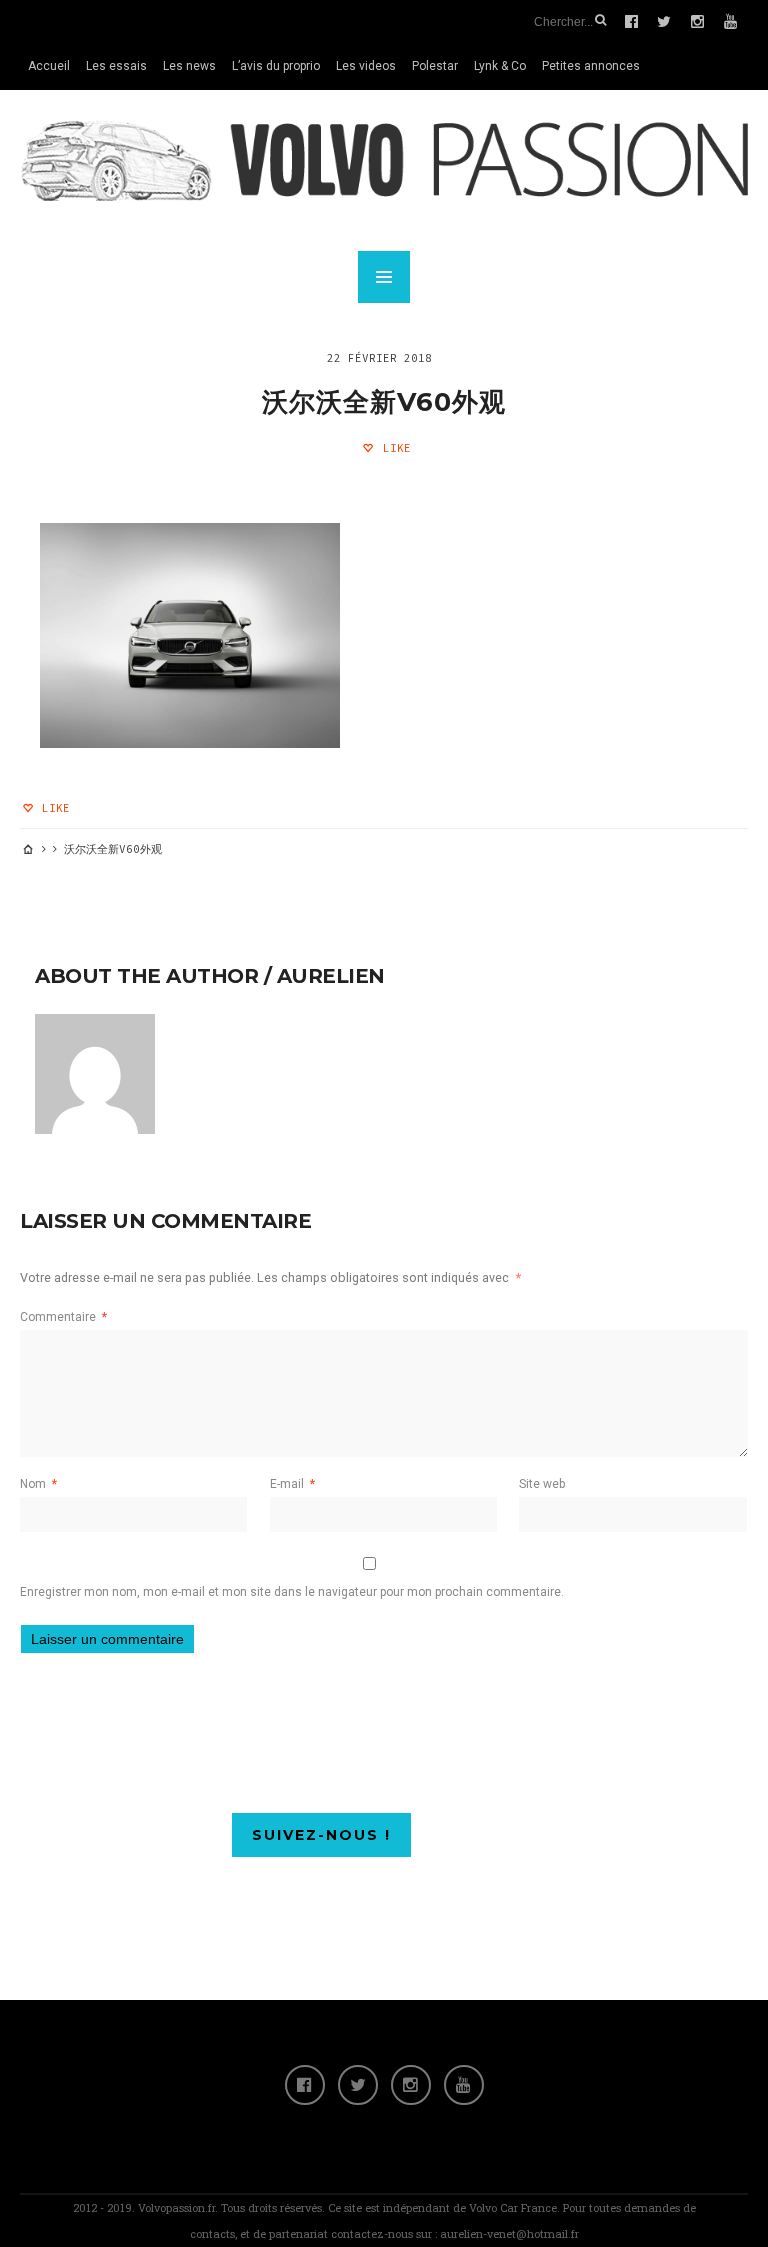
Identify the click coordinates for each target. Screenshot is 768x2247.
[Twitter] (358, 2085)
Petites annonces (591, 66)
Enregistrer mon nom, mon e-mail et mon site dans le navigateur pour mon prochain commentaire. (292, 1592)
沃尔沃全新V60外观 (384, 402)
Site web (542, 1484)
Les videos (366, 66)
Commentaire (63, 1317)
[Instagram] (411, 2085)
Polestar (435, 66)
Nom (38, 1484)
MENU (384, 277)
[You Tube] (464, 2085)
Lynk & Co (500, 66)
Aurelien (331, 976)
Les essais (116, 66)
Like (393, 448)
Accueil (49, 66)
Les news (189, 66)
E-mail (292, 1484)
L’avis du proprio (276, 66)
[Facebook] (305, 2085)
